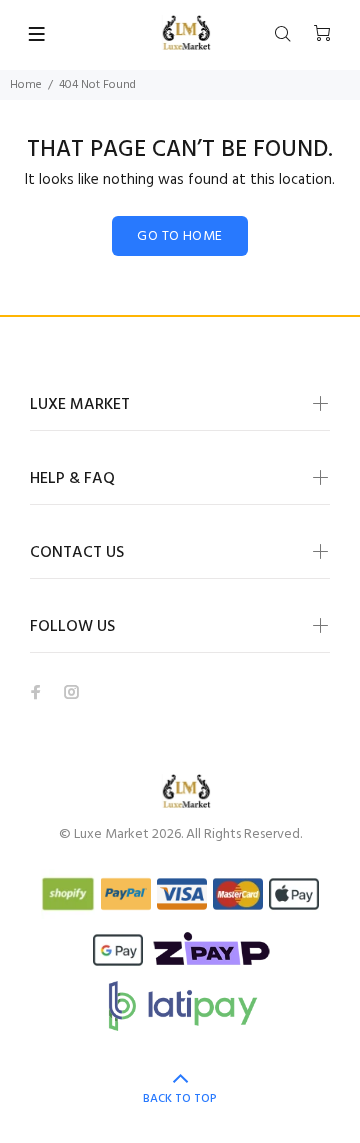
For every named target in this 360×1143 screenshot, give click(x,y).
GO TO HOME (179, 236)
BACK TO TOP (180, 1099)
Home (26, 85)
